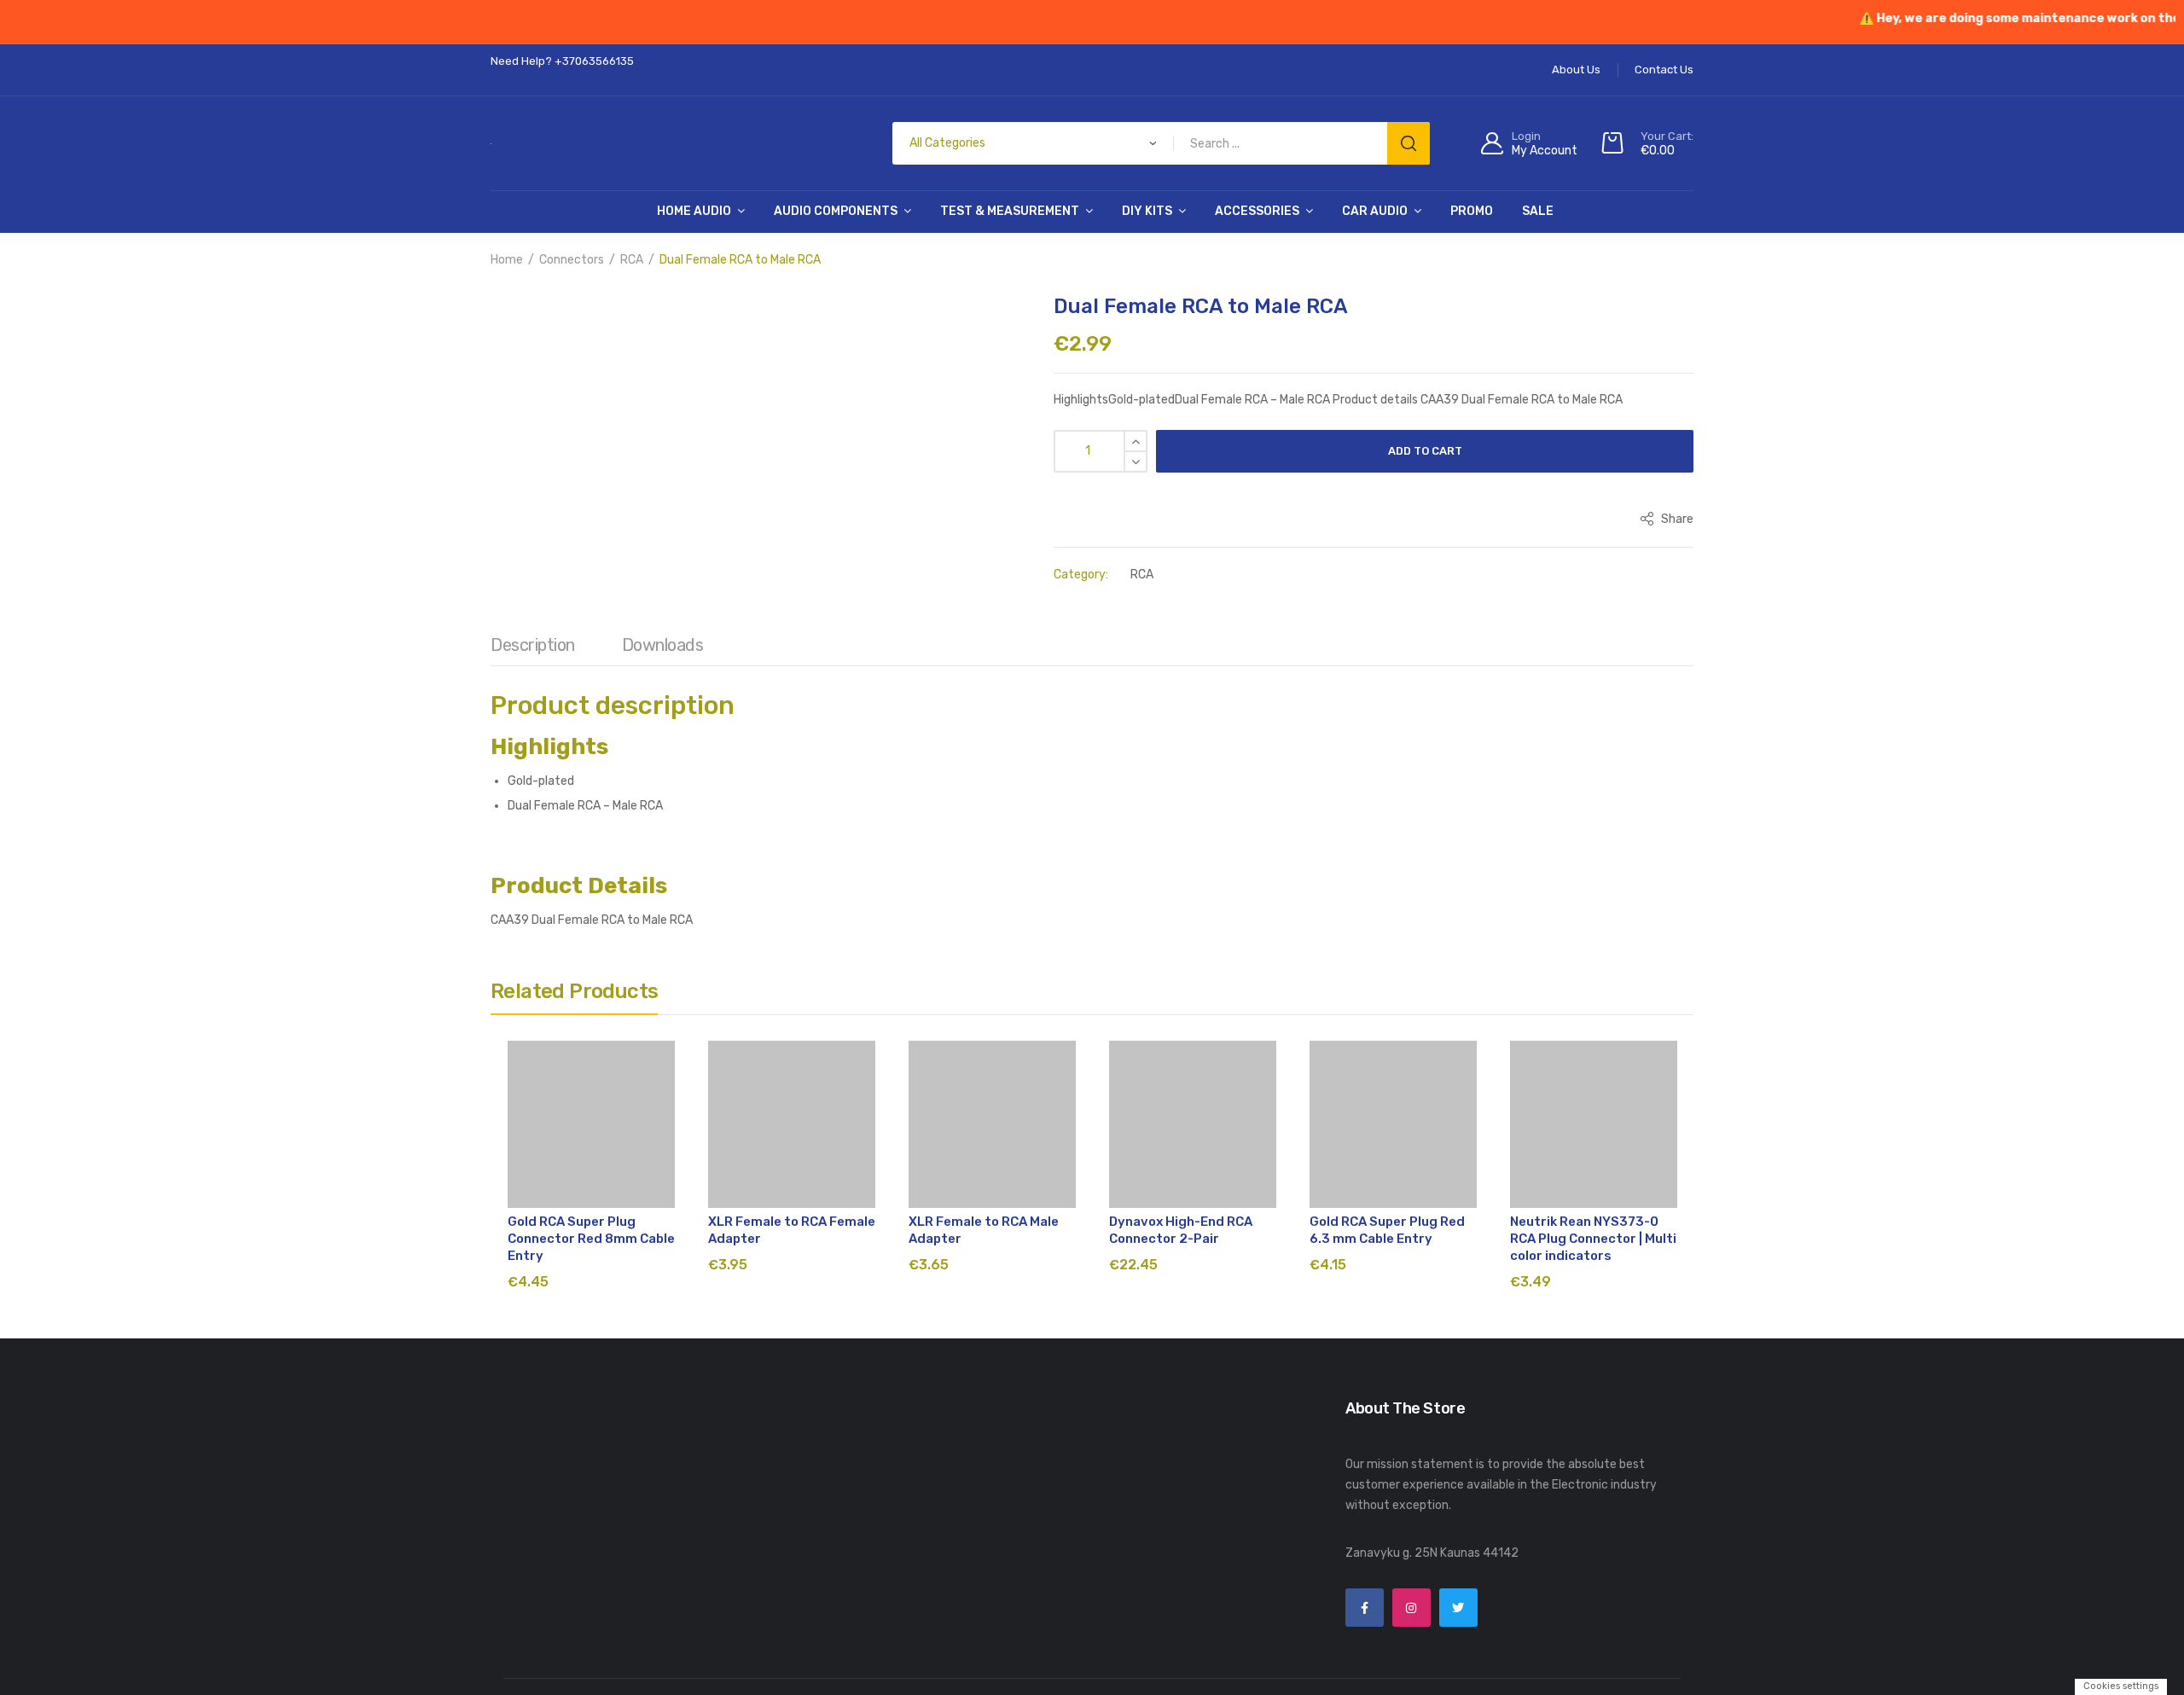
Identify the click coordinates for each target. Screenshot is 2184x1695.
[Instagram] (1411, 1608)
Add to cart (1425, 451)
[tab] (533, 649)
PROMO (1472, 211)
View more (1139, 1680)
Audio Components (836, 211)
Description (533, 645)
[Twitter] (1458, 1608)
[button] (512, 320)
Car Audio (1375, 211)
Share (1676, 519)
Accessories (1257, 211)
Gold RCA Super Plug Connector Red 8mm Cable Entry (591, 1239)
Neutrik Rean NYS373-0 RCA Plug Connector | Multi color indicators (1593, 1239)
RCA (632, 260)
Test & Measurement (1010, 211)
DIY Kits (1147, 211)
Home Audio (694, 211)
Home (507, 260)
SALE (1538, 211)
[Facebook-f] (1365, 1608)
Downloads (663, 645)
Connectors (572, 260)
